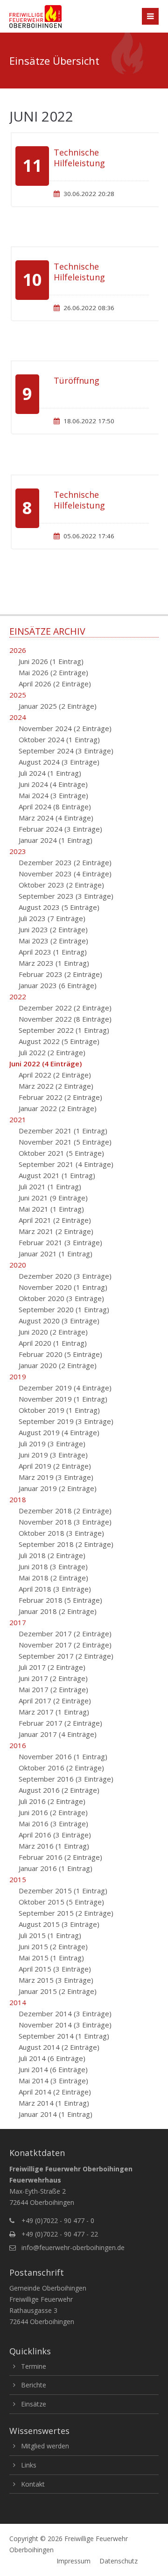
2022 (18, 997)
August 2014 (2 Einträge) (59, 2047)
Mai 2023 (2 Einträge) (53, 941)
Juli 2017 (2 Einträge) (52, 1667)
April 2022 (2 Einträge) (55, 1075)
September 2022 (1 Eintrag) (64, 1030)
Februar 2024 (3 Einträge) (60, 829)
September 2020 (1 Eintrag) (64, 1309)
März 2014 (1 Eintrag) (54, 2103)
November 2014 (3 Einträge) (65, 2025)
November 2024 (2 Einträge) (65, 728)
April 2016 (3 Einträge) (55, 1835)
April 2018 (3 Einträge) (55, 1589)
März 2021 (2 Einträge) (56, 1231)
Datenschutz (119, 2561)
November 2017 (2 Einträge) (65, 1645)
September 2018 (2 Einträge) (66, 1544)
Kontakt (33, 2484)
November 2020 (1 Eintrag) (63, 1287)
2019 (18, 1376)
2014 (18, 2002)
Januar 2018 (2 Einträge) (58, 1611)
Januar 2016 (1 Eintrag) (56, 1868)
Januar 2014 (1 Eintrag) (56, 2114)
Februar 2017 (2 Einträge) (60, 1723)
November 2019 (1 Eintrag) (63, 1399)
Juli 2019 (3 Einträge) (52, 1444)
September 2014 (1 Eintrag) (64, 2036)
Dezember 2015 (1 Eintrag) (63, 1891)
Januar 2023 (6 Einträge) (58, 985)
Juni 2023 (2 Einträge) (53, 929)
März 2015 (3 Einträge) (56, 1980)
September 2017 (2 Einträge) (66, 1656)
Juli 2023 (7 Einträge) (52, 918)
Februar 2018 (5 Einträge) (60, 1600)
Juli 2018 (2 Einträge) (52, 1555)
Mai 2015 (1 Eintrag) (51, 1958)
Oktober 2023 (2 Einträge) (61, 885)
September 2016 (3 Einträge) (66, 1779)
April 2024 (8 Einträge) (55, 807)
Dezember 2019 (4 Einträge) (65, 1388)
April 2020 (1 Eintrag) (53, 1343)
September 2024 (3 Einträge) (66, 751)
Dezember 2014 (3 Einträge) (65, 2013)
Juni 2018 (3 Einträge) (53, 1566)
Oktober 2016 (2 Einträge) (61, 1768)
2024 (18, 717)
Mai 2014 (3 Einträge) (53, 2081)
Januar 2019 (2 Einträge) (58, 1488)
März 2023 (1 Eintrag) (54, 963)
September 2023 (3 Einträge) (66, 896)
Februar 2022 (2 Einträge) (60, 1097)
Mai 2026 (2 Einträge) (53, 672)
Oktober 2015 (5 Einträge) (61, 1902)
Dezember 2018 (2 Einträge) (65, 1511)
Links (29, 2465)
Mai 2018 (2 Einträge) (53, 1578)
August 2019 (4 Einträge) (59, 1432)
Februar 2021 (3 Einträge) (60, 1242)
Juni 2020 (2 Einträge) (53, 1332)
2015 (18, 1879)
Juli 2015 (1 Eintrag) (50, 1935)
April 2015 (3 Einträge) (55, 1969)
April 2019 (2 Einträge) (55, 1466)
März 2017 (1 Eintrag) (54, 1712)
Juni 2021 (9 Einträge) (53, 1198)
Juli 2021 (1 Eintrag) (50, 1186)
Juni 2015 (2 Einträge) (53, 1946)
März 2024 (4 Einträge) (56, 818)
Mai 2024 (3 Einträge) (53, 795)
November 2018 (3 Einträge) (65, 1522)
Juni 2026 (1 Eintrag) (51, 661)
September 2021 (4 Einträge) (66, 1164)
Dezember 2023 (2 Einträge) (65, 862)
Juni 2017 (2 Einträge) (53, 1678)
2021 (18, 1119)
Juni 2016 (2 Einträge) (53, 1812)
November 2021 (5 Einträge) (65, 1142)
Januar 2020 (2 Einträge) (58, 1365)
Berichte (34, 2385)
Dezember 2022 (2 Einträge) (65, 1008)
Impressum (73, 2561)
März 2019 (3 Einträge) (56, 1477)
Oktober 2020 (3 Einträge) (61, 1298)
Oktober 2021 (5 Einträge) (61, 1153)
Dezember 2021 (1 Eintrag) (63, 1131)
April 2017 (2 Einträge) (55, 1701)
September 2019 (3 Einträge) (66, 1421)
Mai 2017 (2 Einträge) (53, 1689)
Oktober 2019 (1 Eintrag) (59, 1410)
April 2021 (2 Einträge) (55, 1220)
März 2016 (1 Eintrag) (54, 1846)
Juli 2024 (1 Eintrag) (50, 773)
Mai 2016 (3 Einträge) (53, 1824)
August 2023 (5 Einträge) (59, 907)
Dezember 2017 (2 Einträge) (65, 1634)
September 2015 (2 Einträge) (66, 1913)
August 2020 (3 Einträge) (59, 1321)
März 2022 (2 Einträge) (56, 1086)
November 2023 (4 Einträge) (65, 874)
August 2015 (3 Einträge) (59, 1924)
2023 (18, 851)
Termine (34, 2366)
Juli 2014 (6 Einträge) (52, 2058)
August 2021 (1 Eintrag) (57, 1175)
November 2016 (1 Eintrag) (63, 1756)
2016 (18, 1745)
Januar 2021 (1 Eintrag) (56, 1254)
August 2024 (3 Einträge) (59, 762)
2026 (18, 650)
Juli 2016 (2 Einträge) (52, 1801)
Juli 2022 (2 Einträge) (52, 1052)
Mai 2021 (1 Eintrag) (51, 1209)
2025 (18, 695)
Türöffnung (77, 380)
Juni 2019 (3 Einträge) (53, 1455)
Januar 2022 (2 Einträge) (58, 1108)
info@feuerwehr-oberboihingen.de (73, 2247)
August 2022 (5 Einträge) (59, 1041)
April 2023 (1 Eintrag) (53, 952)
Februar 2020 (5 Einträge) (60, 1354)
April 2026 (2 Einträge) (55, 684)
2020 (18, 1265)
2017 (18, 1622)
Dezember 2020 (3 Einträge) (65, 1276)
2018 (18, 1499)
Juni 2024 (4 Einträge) (53, 784)
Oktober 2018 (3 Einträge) (61, 1533)
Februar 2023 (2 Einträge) (60, 974)
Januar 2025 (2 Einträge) (58, 706)
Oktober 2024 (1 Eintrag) (59, 739)
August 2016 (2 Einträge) (59, 1790)
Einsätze (34, 2404)
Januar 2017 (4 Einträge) (58, 1734)
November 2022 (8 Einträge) (65, 1019)
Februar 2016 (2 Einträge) (60, 1857)
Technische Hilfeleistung (79, 158)
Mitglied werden (45, 2446)
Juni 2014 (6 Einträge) (53, 2069)
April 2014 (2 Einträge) (55, 2092)
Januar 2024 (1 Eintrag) (56, 840)
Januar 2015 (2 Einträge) (58, 1991)
